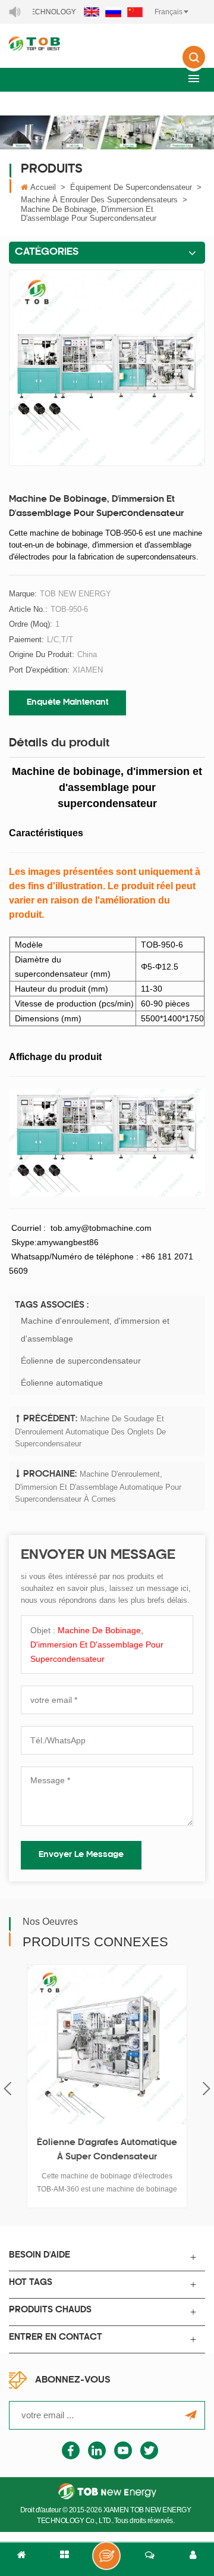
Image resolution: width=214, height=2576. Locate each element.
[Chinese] (135, 12)
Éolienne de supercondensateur (81, 1361)
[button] (194, 78)
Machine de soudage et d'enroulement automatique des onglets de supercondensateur (90, 1431)
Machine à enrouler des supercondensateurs (99, 200)
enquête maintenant (67, 703)
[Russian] (113, 12)
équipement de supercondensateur (131, 187)
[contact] (150, 2559)
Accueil (43, 187)
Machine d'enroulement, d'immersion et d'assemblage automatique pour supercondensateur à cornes (98, 1487)
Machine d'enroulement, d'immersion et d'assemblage (95, 1330)
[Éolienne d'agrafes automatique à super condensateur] (107, 2044)
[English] (92, 12)
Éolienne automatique (62, 1383)
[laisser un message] (106, 2556)
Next (207, 2089)
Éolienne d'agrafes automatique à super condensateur (107, 2150)
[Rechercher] (194, 65)
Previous (7, 2089)
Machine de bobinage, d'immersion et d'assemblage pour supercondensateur (97, 1645)
